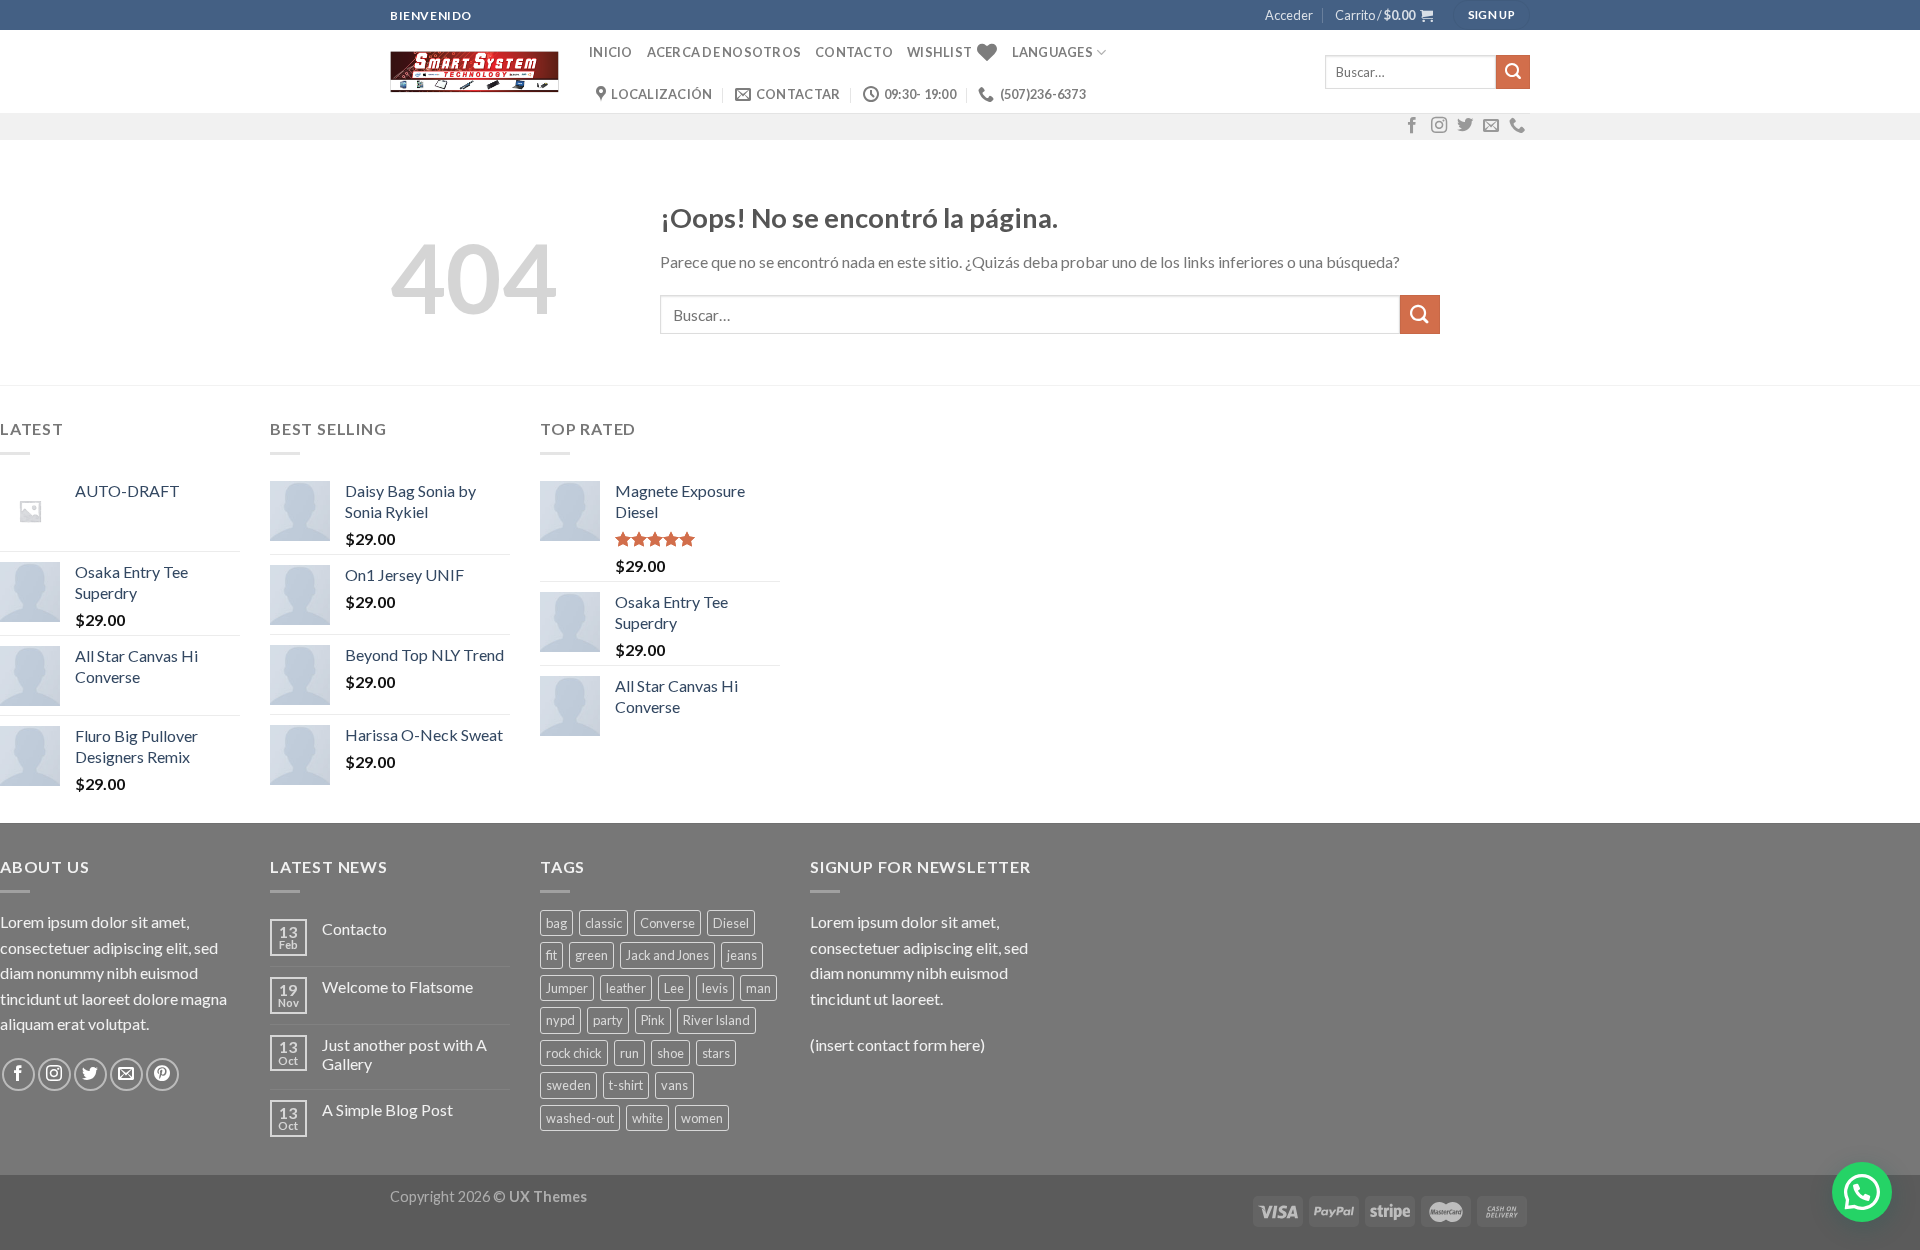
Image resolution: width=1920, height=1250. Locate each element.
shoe (670, 1053)
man (758, 988)
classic (603, 923)
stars (716, 1053)
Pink (653, 1020)
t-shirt (626, 1085)
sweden (568, 1085)
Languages (1052, 52)
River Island (716, 1020)
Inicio (611, 52)
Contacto (854, 52)
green (591, 955)
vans (674, 1085)
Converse (667, 923)
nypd (560, 1020)
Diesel (731, 923)
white (647, 1118)
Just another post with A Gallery (404, 1054)
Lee (674, 988)
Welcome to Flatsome (397, 986)
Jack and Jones (667, 955)
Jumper (567, 988)
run (629, 1053)
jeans (742, 955)
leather (626, 988)
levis (715, 988)
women (702, 1118)
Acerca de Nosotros (724, 52)
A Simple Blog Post (387, 1109)
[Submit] (1513, 72)
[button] (1862, 1192)
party (608, 1020)
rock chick (574, 1053)
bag (556, 923)
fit (551, 955)
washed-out (580, 1118)
